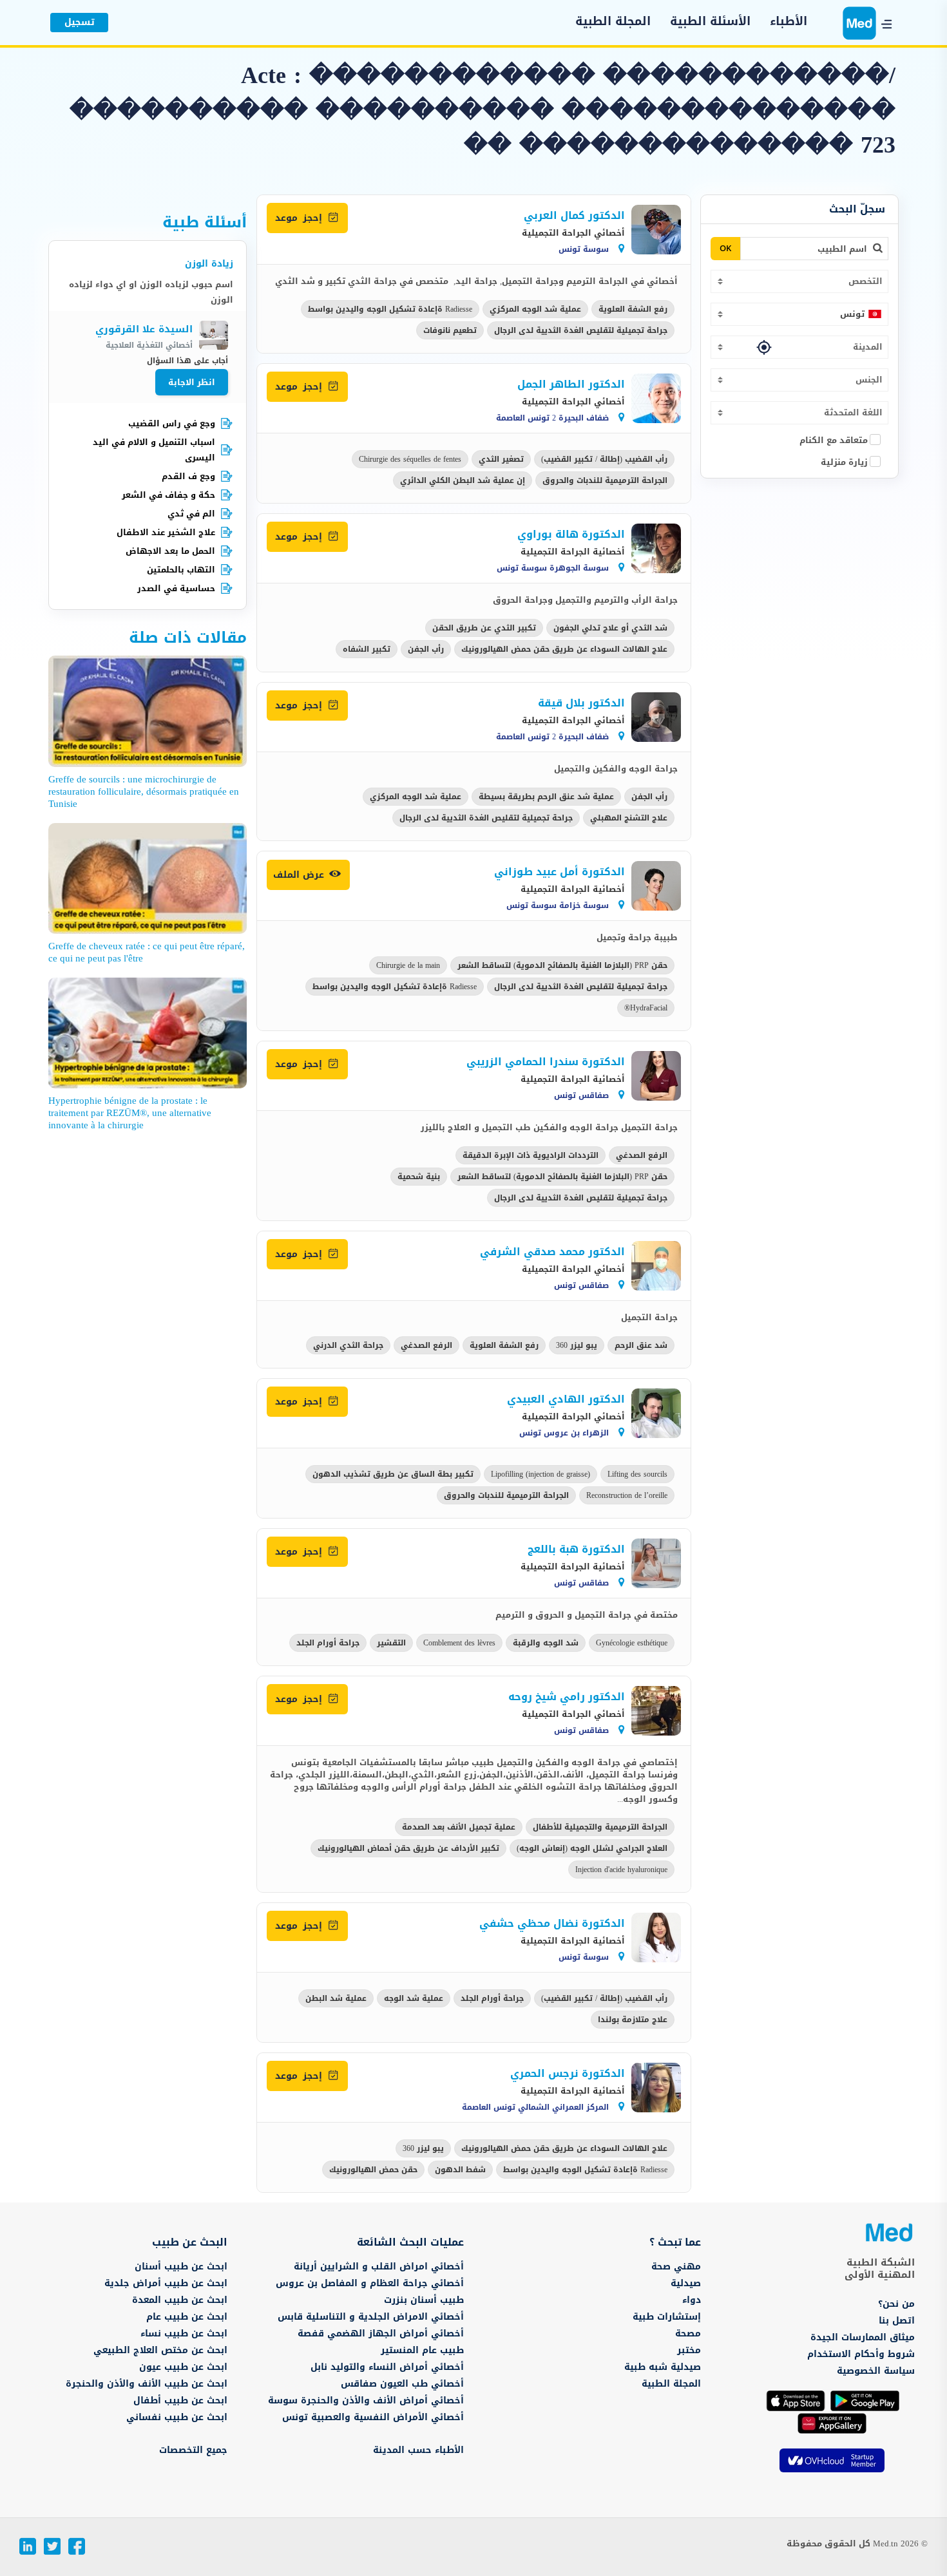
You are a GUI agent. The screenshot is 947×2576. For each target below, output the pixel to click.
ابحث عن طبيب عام (187, 2317)
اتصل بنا (897, 2321)
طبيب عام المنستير (422, 2350)
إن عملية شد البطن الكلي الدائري (463, 480)
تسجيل (80, 22)
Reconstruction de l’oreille (627, 1495)
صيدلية (686, 2283)
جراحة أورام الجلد (328, 1643)
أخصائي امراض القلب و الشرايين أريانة (379, 2267)
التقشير (391, 1643)
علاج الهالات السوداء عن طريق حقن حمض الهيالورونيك (564, 649)
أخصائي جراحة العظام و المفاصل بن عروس (370, 2283)
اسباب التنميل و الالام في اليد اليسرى (154, 450)
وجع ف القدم (188, 476)
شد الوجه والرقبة (546, 1643)
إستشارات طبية (667, 2317)
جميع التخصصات (193, 2450)
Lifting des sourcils (637, 1474)
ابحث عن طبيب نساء (184, 2334)
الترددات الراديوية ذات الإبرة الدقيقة (531, 1155)
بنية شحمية (419, 1177)
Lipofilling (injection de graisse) (540, 1474)
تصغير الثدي (501, 459)
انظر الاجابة (192, 382)
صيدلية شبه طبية (663, 2367)
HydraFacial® (646, 1008)
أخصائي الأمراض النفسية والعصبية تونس (373, 2417)
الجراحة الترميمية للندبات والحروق (605, 480)
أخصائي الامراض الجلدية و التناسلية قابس (371, 2317)
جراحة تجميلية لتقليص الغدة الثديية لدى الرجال (581, 330)
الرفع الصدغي (642, 1155)
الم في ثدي (191, 514)
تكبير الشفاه (367, 649)
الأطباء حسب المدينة (418, 2450)
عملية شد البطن (336, 1998)
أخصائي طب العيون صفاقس (402, 2384)
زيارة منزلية (844, 462)
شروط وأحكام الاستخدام (861, 2354)
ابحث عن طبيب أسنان (181, 2267)
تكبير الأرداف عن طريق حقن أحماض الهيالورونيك (408, 1848)
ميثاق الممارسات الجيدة (863, 2337)
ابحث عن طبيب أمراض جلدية (166, 2283)
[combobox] (799, 281)
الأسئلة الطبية (710, 22)
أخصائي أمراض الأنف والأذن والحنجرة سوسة (366, 2401)
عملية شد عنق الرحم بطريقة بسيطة (546, 797)
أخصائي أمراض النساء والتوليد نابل (387, 2367)
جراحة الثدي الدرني (348, 1345)
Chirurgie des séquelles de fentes (410, 459)
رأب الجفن (426, 649)
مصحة (688, 2334)
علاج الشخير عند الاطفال (166, 532)
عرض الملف (300, 875)
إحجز (300, 218)
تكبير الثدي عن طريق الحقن (484, 628)
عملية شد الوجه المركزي (535, 309)
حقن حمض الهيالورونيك (373, 2170)
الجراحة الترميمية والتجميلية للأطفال (600, 1827)
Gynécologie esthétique (632, 1643)
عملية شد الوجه (414, 1998)
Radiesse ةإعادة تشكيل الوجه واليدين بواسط (390, 309)
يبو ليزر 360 (577, 1345)
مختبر (689, 2350)
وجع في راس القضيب (172, 423)
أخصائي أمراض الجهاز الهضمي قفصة (381, 2334)
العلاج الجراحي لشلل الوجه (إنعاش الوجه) (592, 1848)
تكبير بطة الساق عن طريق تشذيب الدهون (393, 1474)
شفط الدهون (460, 2170)
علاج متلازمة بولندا (633, 2020)
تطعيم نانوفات (450, 330)
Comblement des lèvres (459, 1643)
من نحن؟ (896, 2304)
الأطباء (789, 22)
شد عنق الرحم (641, 1345)
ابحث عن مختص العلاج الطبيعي (160, 2350)
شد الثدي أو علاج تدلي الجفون (610, 628)
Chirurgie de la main (408, 965)
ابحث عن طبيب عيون (183, 2367)
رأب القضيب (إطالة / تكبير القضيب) (604, 459)
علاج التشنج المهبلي (629, 818)
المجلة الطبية (613, 22)
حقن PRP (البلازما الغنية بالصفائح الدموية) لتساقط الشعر (562, 965)
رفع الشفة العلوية (633, 309)
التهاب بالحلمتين (181, 570)
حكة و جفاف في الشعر (168, 495)
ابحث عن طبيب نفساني (177, 2417)
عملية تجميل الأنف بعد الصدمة (459, 1827)
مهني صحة (676, 2267)
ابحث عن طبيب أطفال (180, 2401)
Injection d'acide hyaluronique (621, 1870)
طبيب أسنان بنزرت (424, 2300)
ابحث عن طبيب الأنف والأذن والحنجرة (147, 2384)
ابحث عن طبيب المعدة (180, 2300)
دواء (692, 2300)
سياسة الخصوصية (876, 2371)
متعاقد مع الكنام (834, 440)
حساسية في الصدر (176, 588)
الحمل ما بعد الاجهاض (170, 551)
